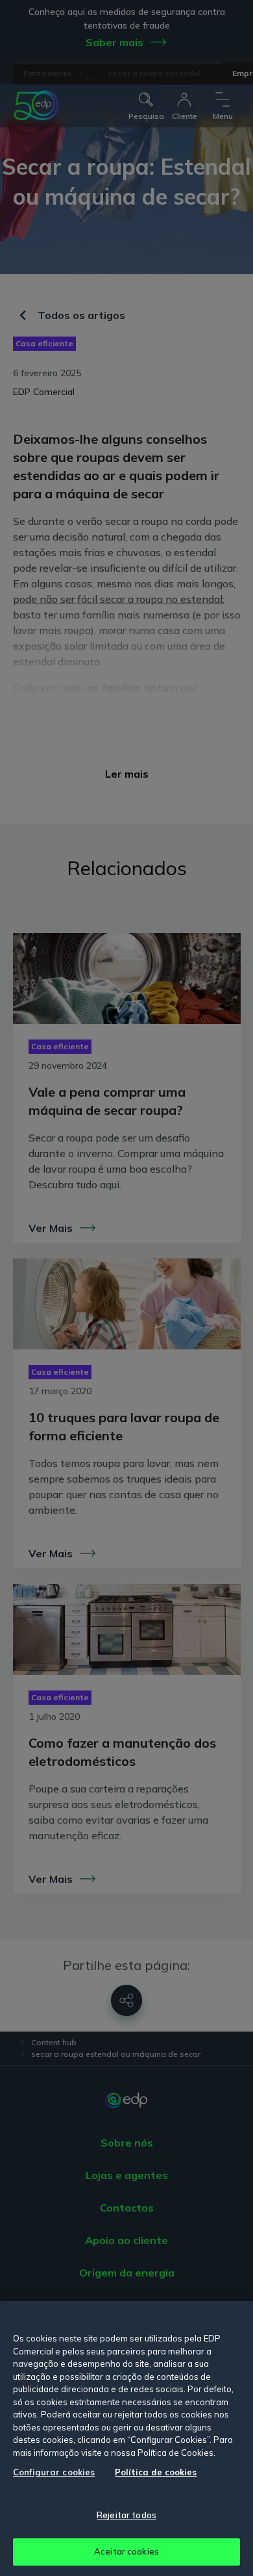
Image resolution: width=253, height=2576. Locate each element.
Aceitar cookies (126, 2551)
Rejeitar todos (126, 2515)
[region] (126, 2439)
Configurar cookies (54, 2472)
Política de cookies (156, 2472)
